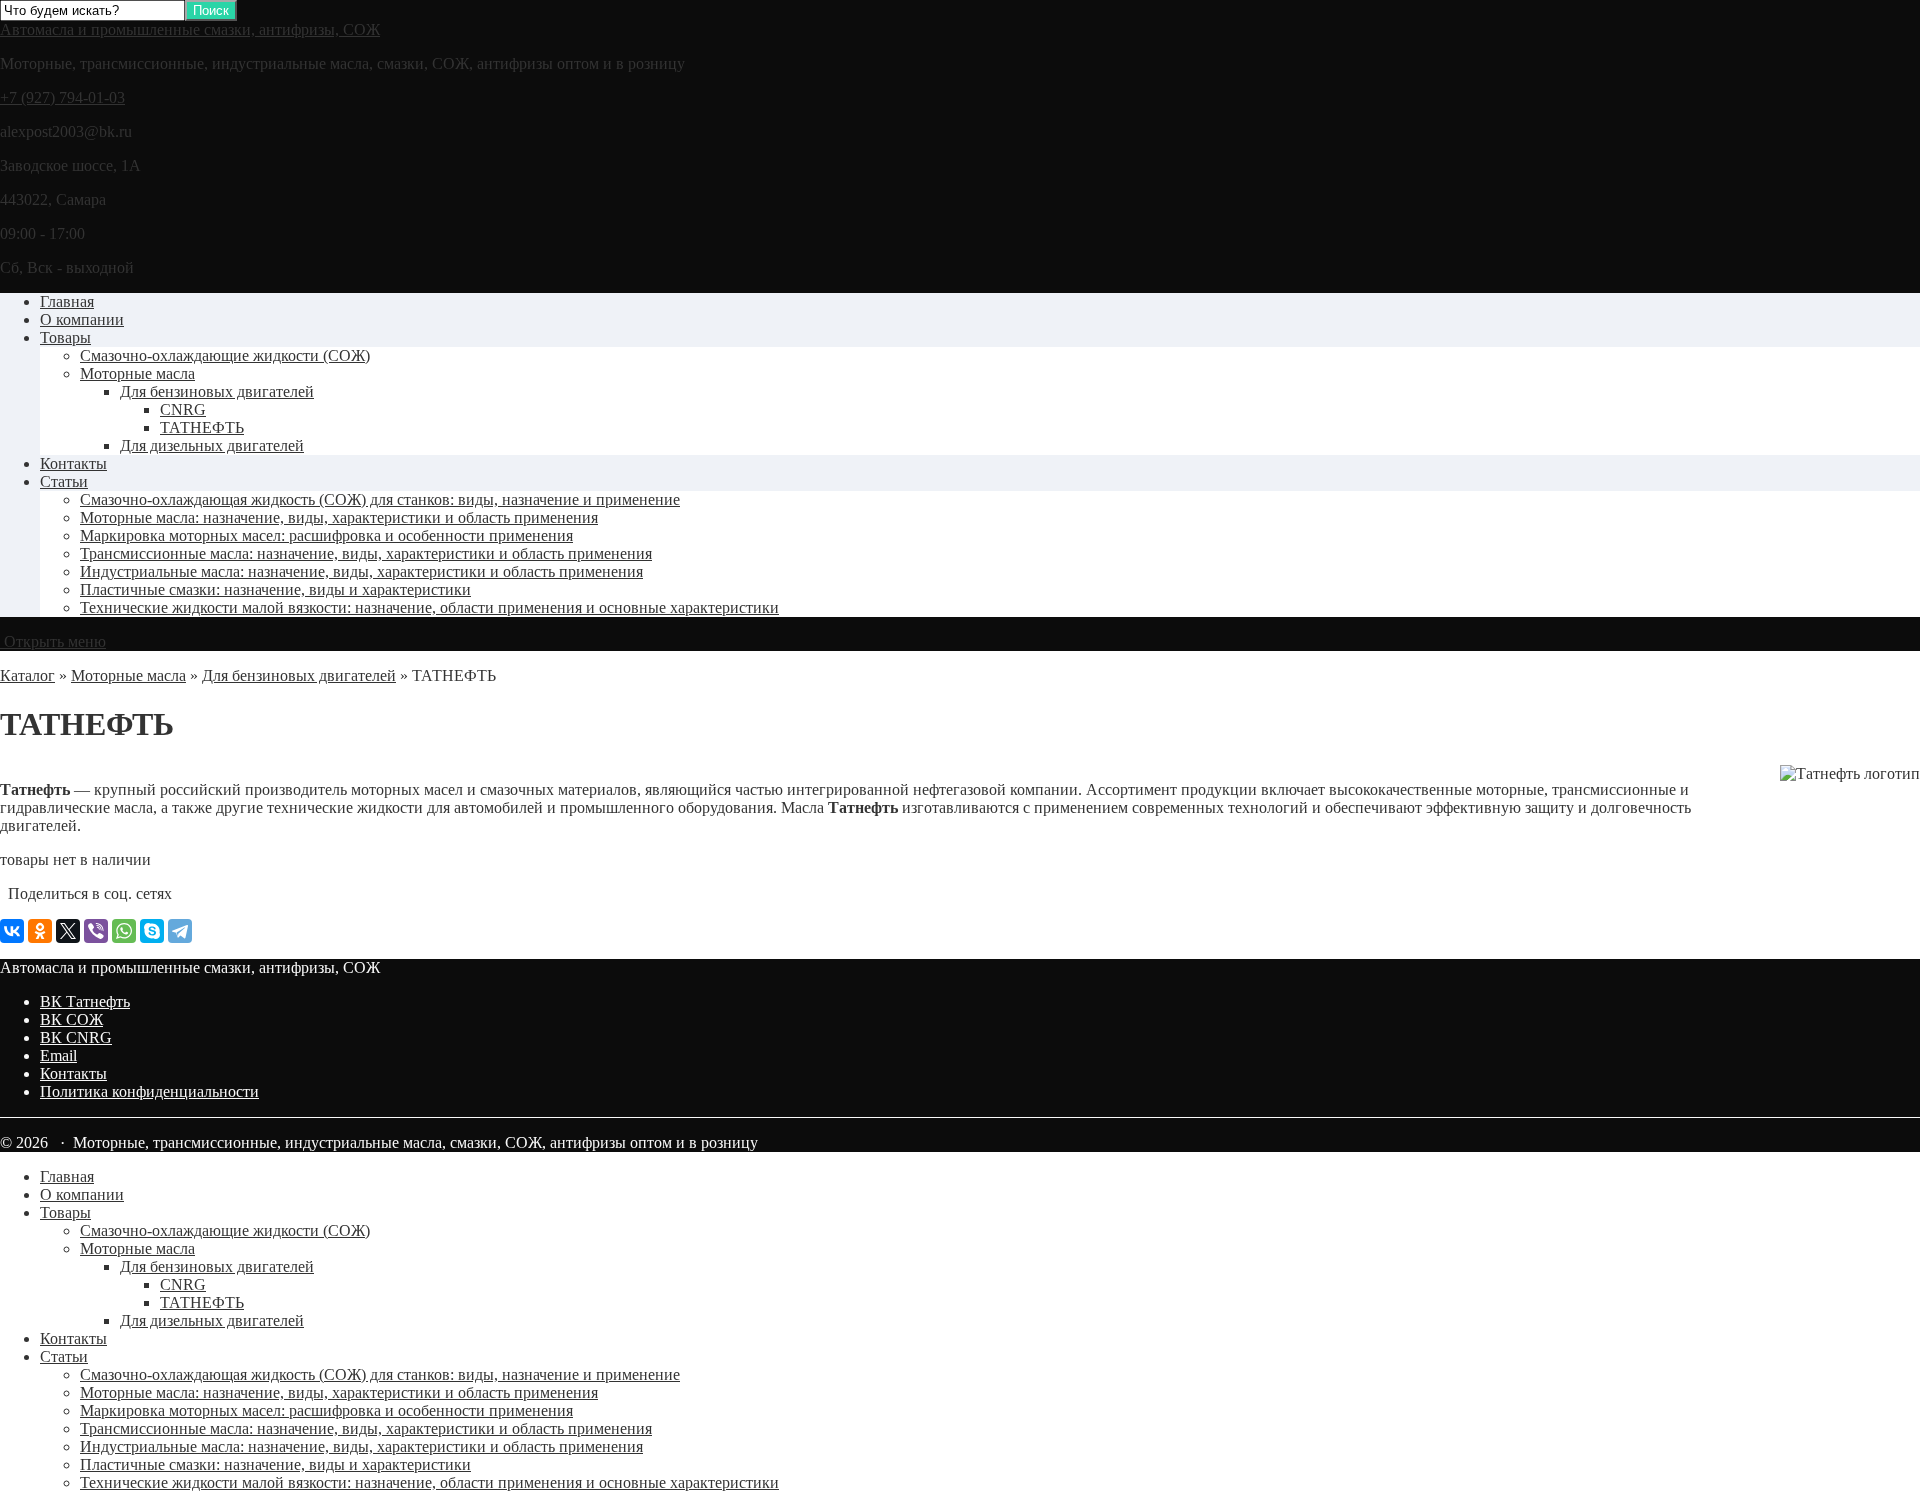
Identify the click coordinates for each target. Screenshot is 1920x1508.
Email (58, 1055)
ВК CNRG (76, 1037)
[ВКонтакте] (12, 931)
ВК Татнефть (85, 1001)
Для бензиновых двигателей (217, 391)
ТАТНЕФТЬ (202, 427)
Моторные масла (137, 373)
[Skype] (152, 931)
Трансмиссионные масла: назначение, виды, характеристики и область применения (366, 553)
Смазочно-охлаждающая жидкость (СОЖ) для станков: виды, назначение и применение (380, 499)
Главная (67, 301)
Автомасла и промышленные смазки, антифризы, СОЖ (190, 29)
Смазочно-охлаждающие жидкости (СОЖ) (225, 355)
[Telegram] (180, 931)
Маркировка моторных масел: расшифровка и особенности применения (326, 535)
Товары (65, 337)
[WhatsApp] (124, 931)
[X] (68, 931)
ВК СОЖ (71, 1019)
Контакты (73, 463)
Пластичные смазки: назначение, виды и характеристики (275, 589)
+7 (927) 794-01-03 (62, 97)
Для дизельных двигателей (212, 445)
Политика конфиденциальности (149, 1091)
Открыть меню (53, 641)
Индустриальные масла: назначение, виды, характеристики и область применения (361, 571)
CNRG (183, 409)
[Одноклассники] (40, 931)
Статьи (64, 481)
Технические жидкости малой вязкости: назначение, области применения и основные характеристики (429, 607)
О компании (82, 319)
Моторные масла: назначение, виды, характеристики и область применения (339, 517)
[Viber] (96, 931)
